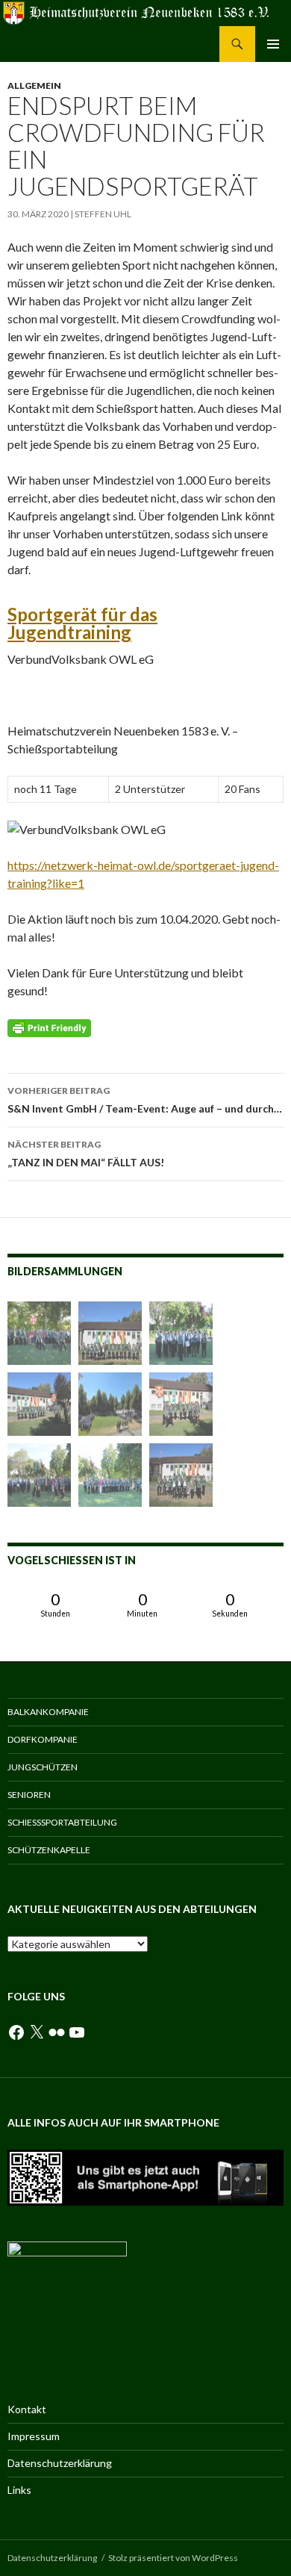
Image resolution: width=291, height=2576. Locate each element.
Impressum (34, 2436)
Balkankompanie (48, 1712)
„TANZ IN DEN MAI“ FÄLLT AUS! (86, 1154)
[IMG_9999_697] (110, 1333)
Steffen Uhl (103, 214)
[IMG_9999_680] (181, 1475)
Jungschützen (43, 1767)
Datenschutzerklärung (60, 2463)
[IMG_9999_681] (39, 1404)
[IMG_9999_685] (110, 1475)
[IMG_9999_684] (181, 1333)
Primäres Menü (273, 44)
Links (19, 2490)
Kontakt (27, 2409)
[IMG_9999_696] (39, 1475)
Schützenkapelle (49, 1850)
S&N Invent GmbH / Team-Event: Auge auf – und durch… (145, 1100)
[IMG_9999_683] (181, 1404)
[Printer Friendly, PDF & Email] (49, 1027)
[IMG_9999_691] (39, 1333)
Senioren (29, 1795)
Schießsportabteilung (62, 1822)
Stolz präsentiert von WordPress (173, 2558)
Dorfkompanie (43, 1739)
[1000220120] (110, 1404)
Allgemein (34, 85)
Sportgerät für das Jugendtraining (82, 623)
